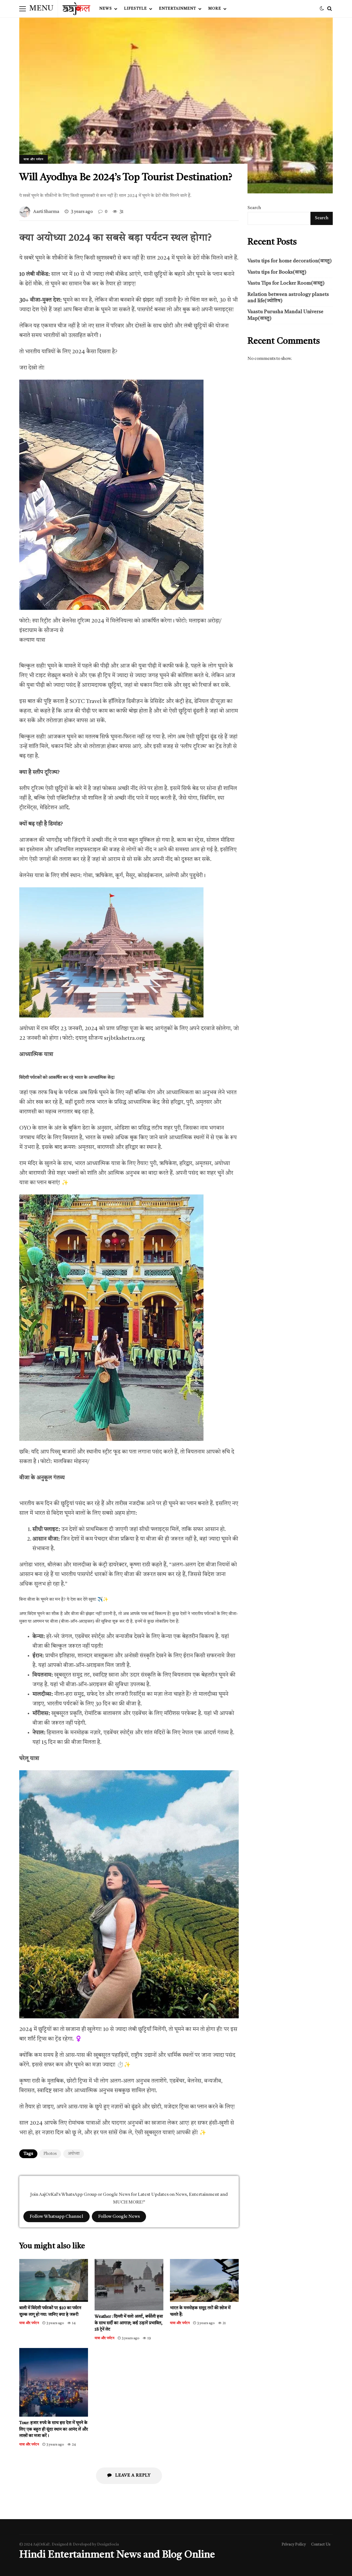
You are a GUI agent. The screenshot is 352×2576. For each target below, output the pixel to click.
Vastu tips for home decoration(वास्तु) (290, 261)
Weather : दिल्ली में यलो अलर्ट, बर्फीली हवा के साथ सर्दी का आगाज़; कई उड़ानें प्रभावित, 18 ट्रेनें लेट (129, 2285)
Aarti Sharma (46, 212)
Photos (50, 2154)
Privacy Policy (294, 2545)
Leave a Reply (132, 2475)
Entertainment (178, 9)
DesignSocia (108, 2545)
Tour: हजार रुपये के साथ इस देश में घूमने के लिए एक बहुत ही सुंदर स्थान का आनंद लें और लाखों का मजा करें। (54, 2382)
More (215, 9)
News (106, 9)
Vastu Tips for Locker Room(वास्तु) (286, 283)
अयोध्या (74, 2154)
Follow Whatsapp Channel (56, 2217)
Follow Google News (119, 2217)
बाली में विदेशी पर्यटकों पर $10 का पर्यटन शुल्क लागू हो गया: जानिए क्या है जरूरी (54, 2280)
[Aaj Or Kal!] (76, 10)
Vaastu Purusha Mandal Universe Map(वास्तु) (285, 315)
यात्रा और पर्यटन (34, 159)
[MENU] (23, 9)
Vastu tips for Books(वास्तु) (277, 272)
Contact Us (321, 2545)
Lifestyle (135, 9)
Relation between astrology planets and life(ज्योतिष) (288, 298)
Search (254, 208)
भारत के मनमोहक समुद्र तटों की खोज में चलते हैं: (204, 2280)
